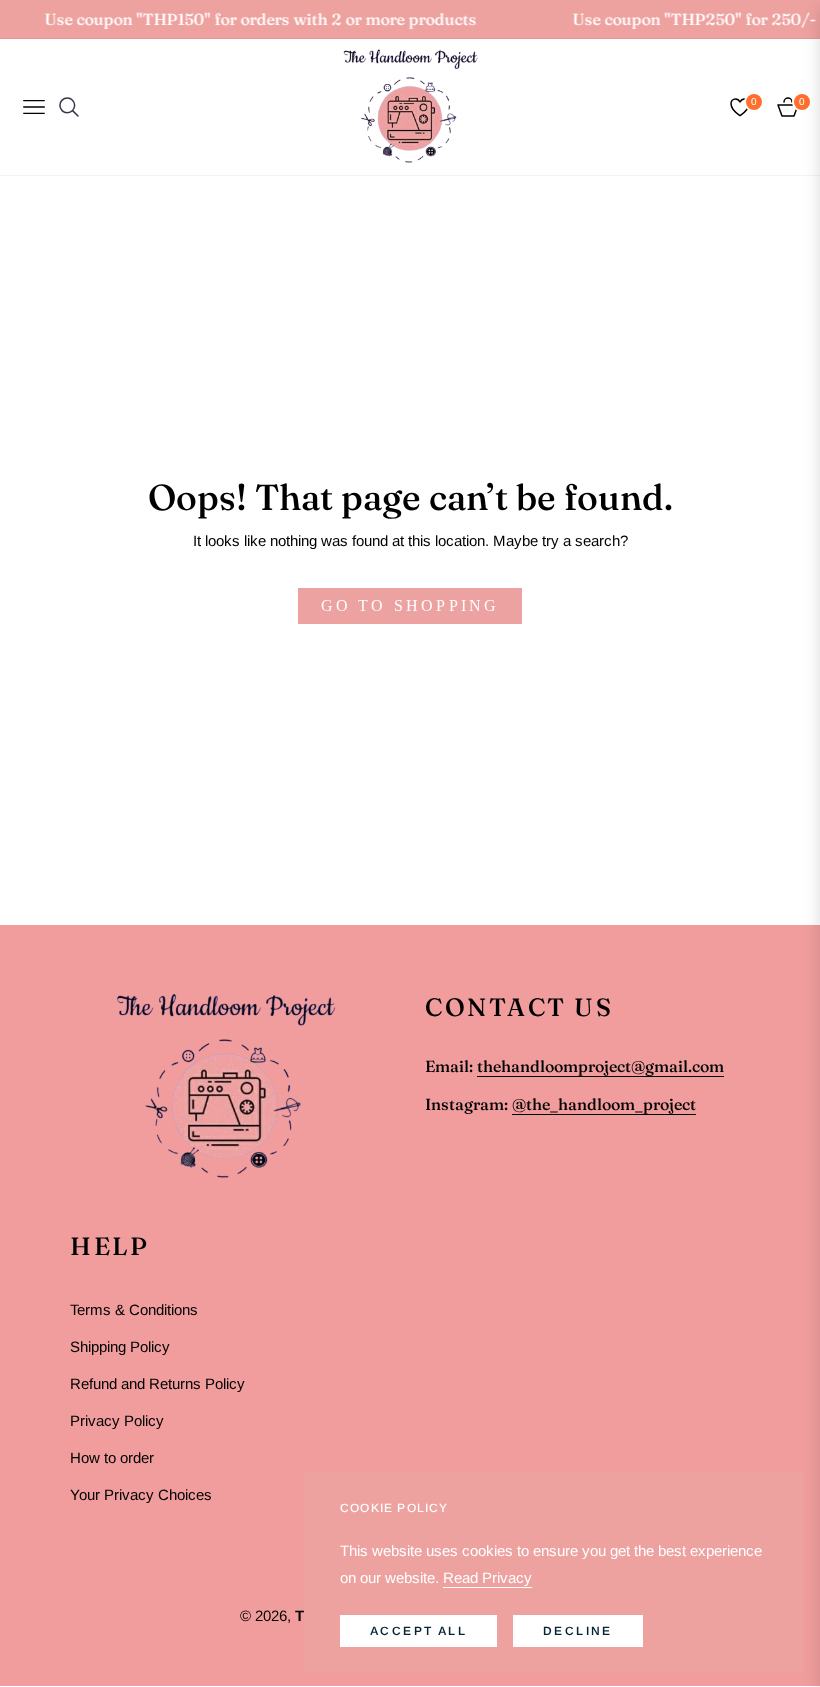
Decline (578, 1631)
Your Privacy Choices (141, 1494)
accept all (418, 1631)
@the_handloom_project (604, 1104)
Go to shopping (410, 605)
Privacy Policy (117, 1420)
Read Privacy (487, 1577)
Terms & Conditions (134, 1309)
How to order (112, 1457)
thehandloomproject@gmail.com (600, 1066)
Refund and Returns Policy (157, 1383)
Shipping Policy (120, 1346)
